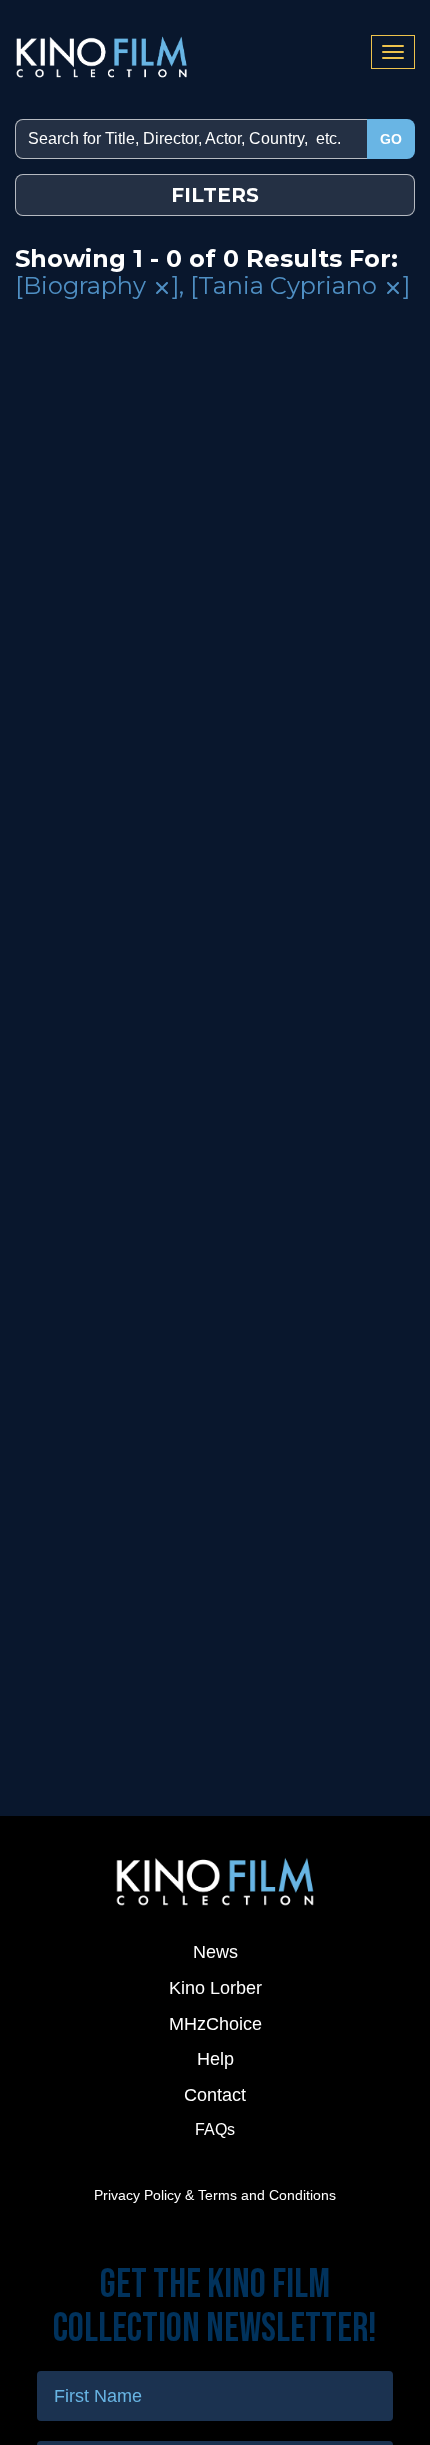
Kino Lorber (215, 1988)
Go (391, 139)
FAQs (215, 2129)
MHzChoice (215, 2024)
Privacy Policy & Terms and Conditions (215, 2195)
